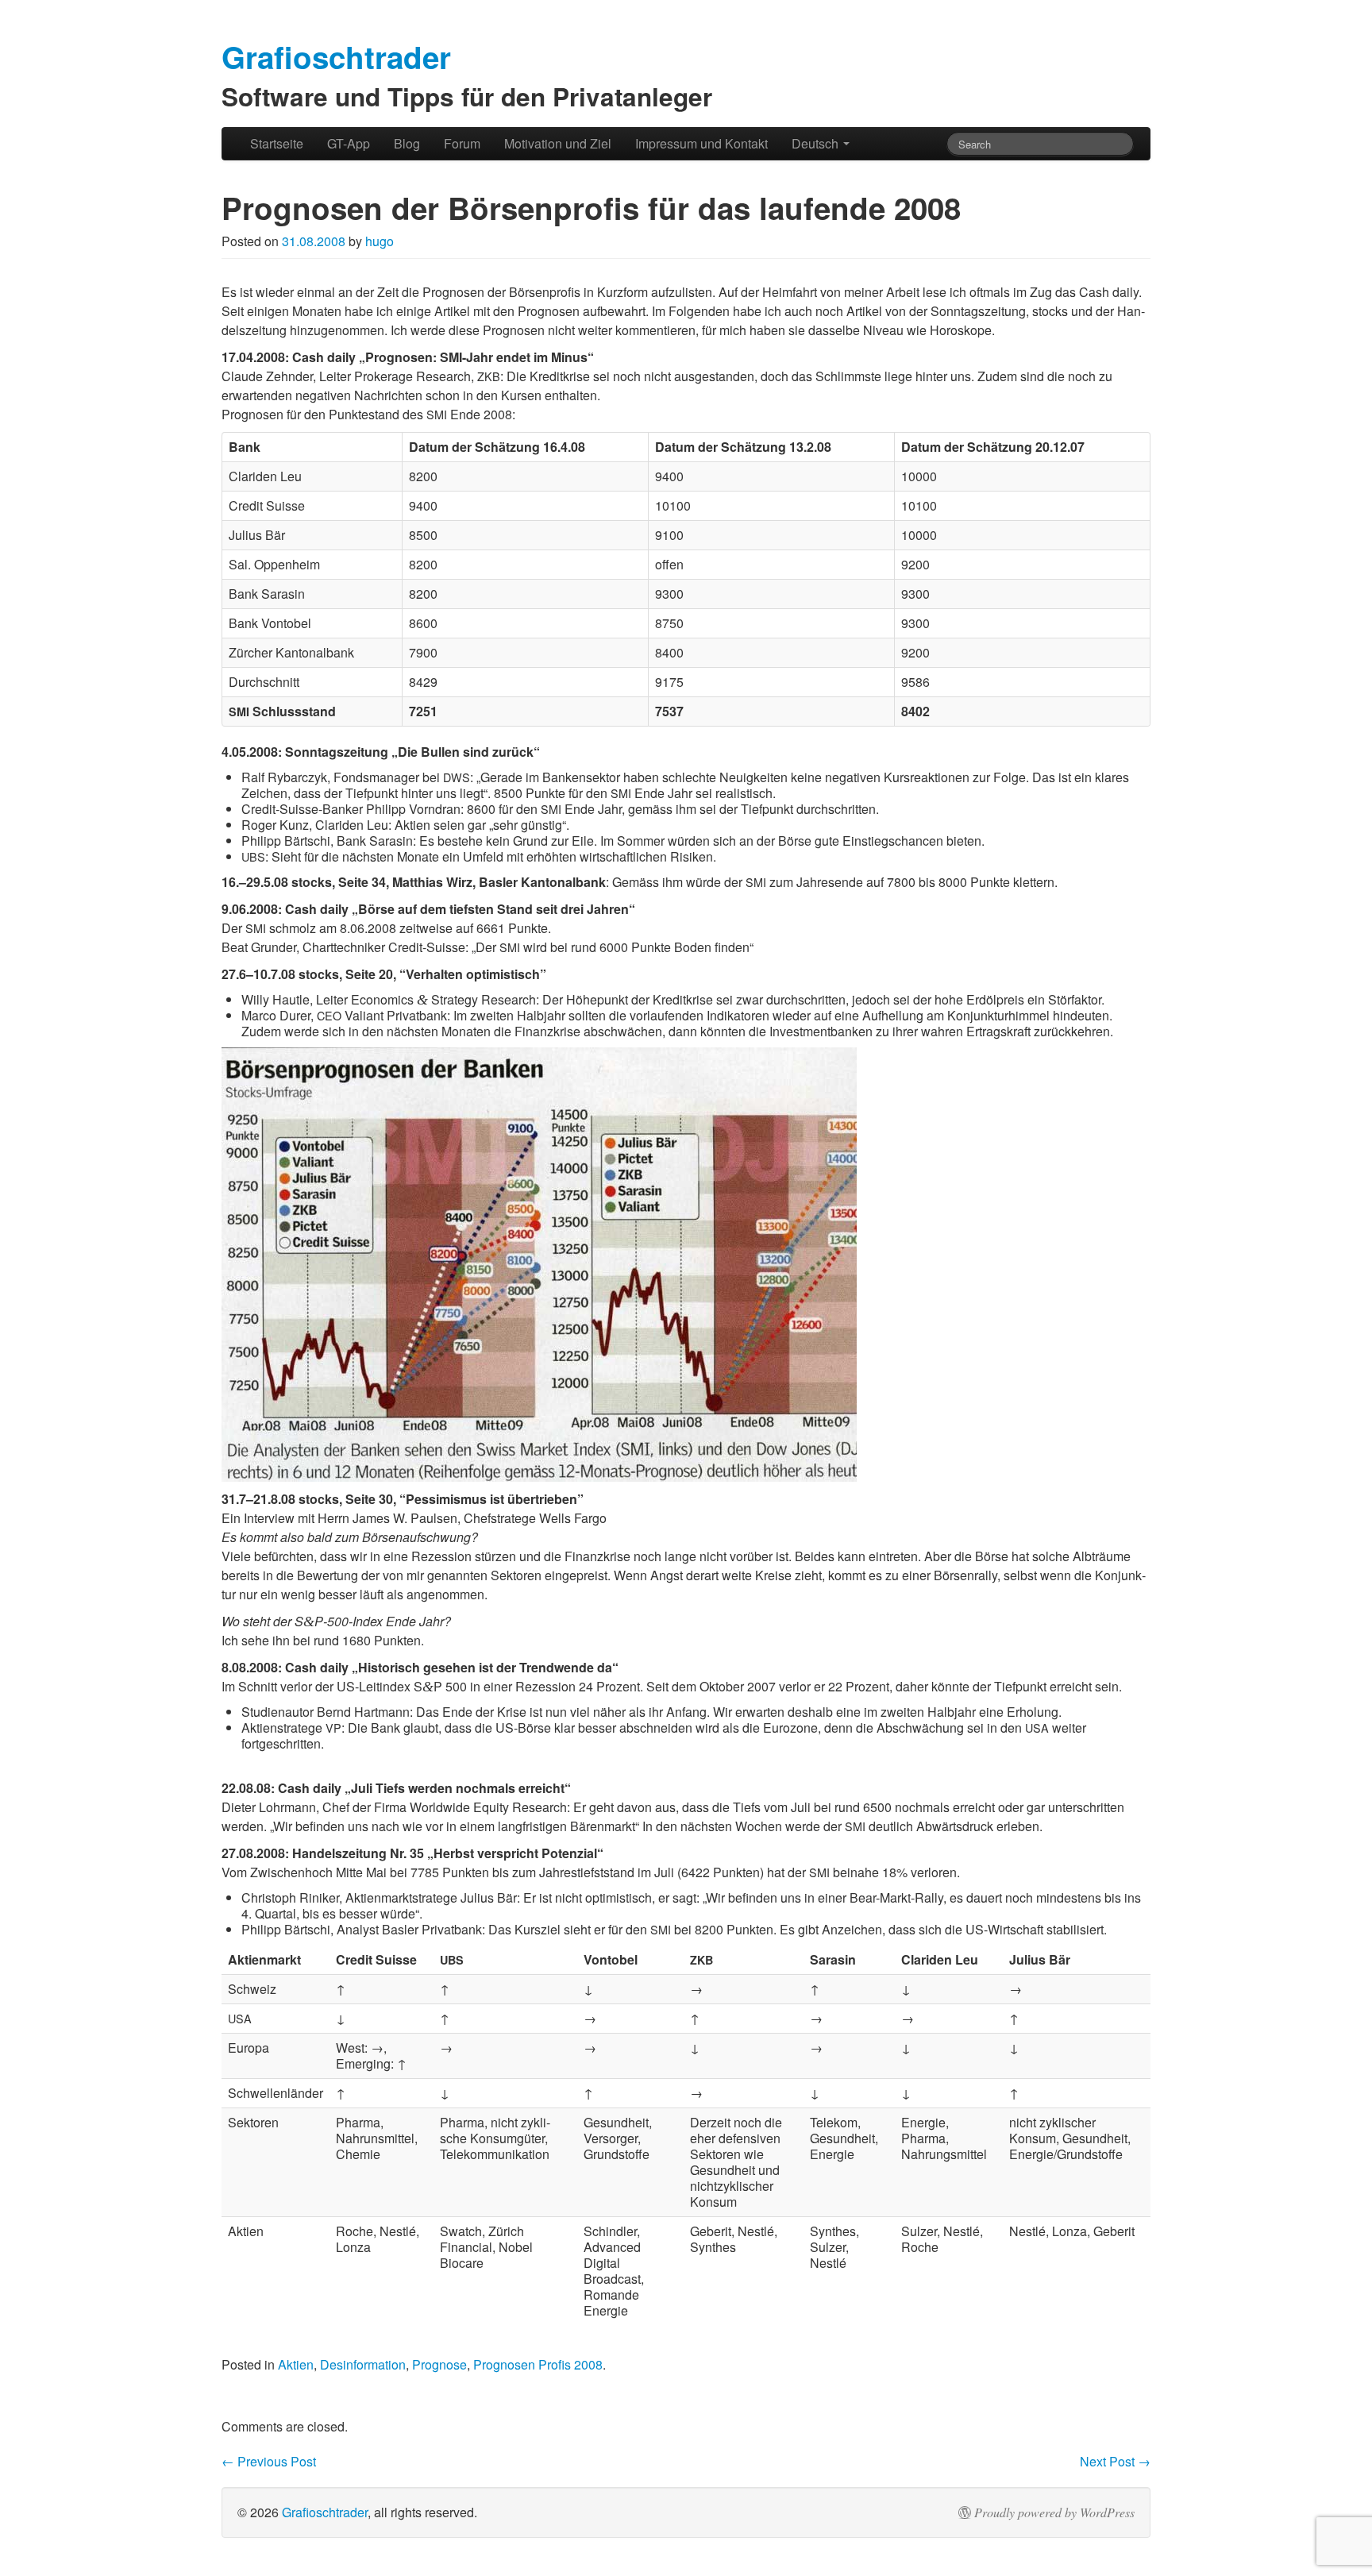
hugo (380, 241)
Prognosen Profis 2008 (538, 2364)
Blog (407, 143)
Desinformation (363, 2364)
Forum (462, 143)
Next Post (1115, 2461)
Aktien (296, 2364)
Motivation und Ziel (558, 143)
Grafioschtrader (325, 2512)
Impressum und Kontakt (701, 143)
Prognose (439, 2364)
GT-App (349, 143)
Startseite (277, 143)
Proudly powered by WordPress (1054, 2512)
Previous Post (269, 2461)
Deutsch (817, 143)
